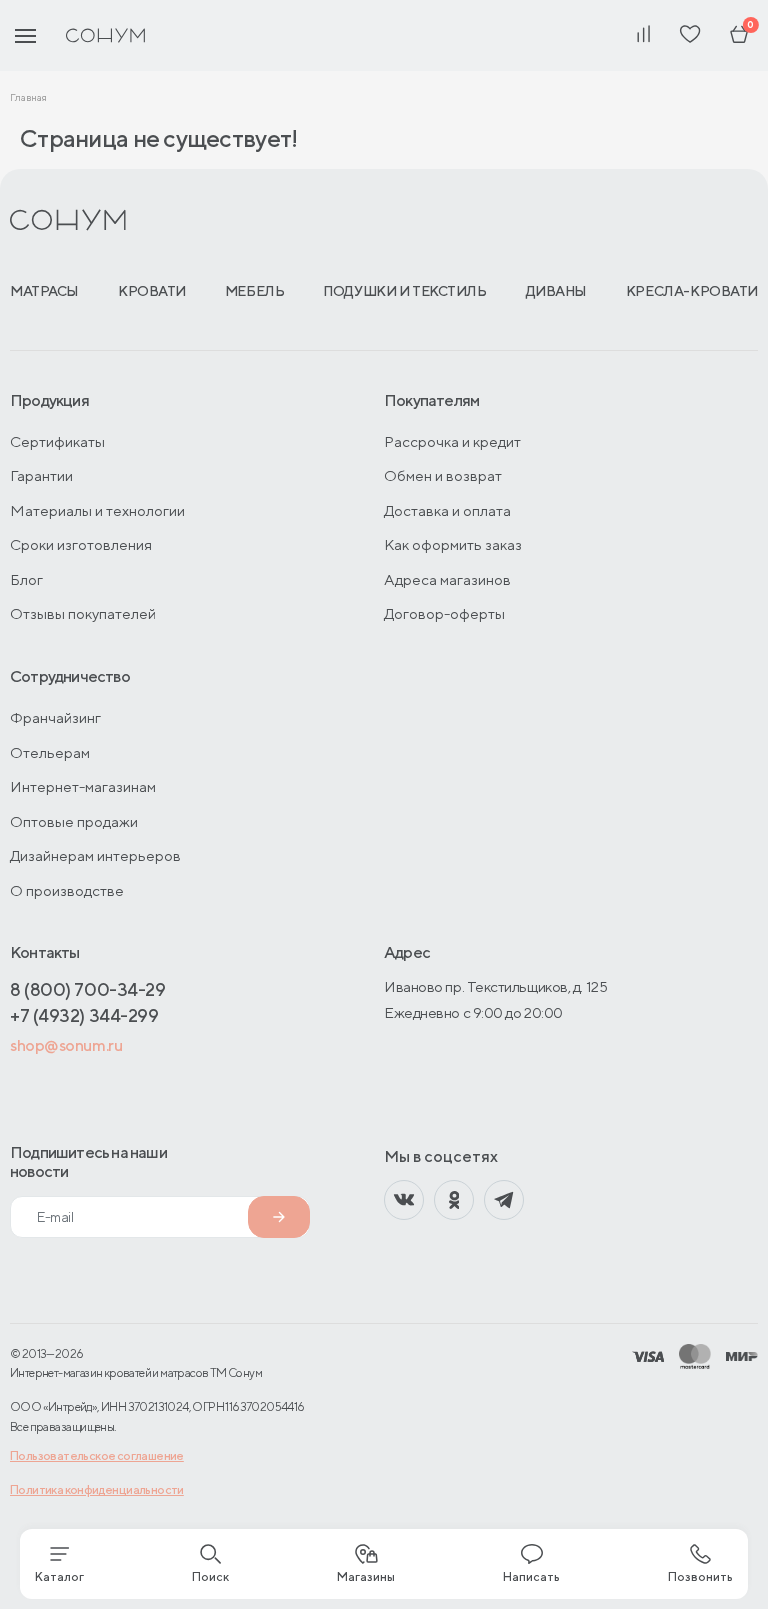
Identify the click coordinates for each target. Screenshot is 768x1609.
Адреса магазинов (447, 579)
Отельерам (50, 752)
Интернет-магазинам (83, 786)
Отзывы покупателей (83, 613)
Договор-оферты (444, 613)
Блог (26, 579)
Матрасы (44, 291)
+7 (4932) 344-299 (84, 1015)
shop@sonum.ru (66, 1045)
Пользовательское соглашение (97, 1455)
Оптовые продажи (74, 821)
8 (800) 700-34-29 (87, 989)
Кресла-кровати (692, 291)
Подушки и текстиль (404, 291)
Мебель (254, 291)
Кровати (152, 291)
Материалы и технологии (97, 510)
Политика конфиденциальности (97, 1489)
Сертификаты (57, 441)
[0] (739, 35)
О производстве (67, 890)
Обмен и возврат (443, 475)
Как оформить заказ (453, 544)
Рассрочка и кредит (452, 441)
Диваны (556, 291)
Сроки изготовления (81, 544)
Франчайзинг (55, 717)
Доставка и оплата (447, 510)
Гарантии (41, 475)
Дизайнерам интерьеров (95, 855)
